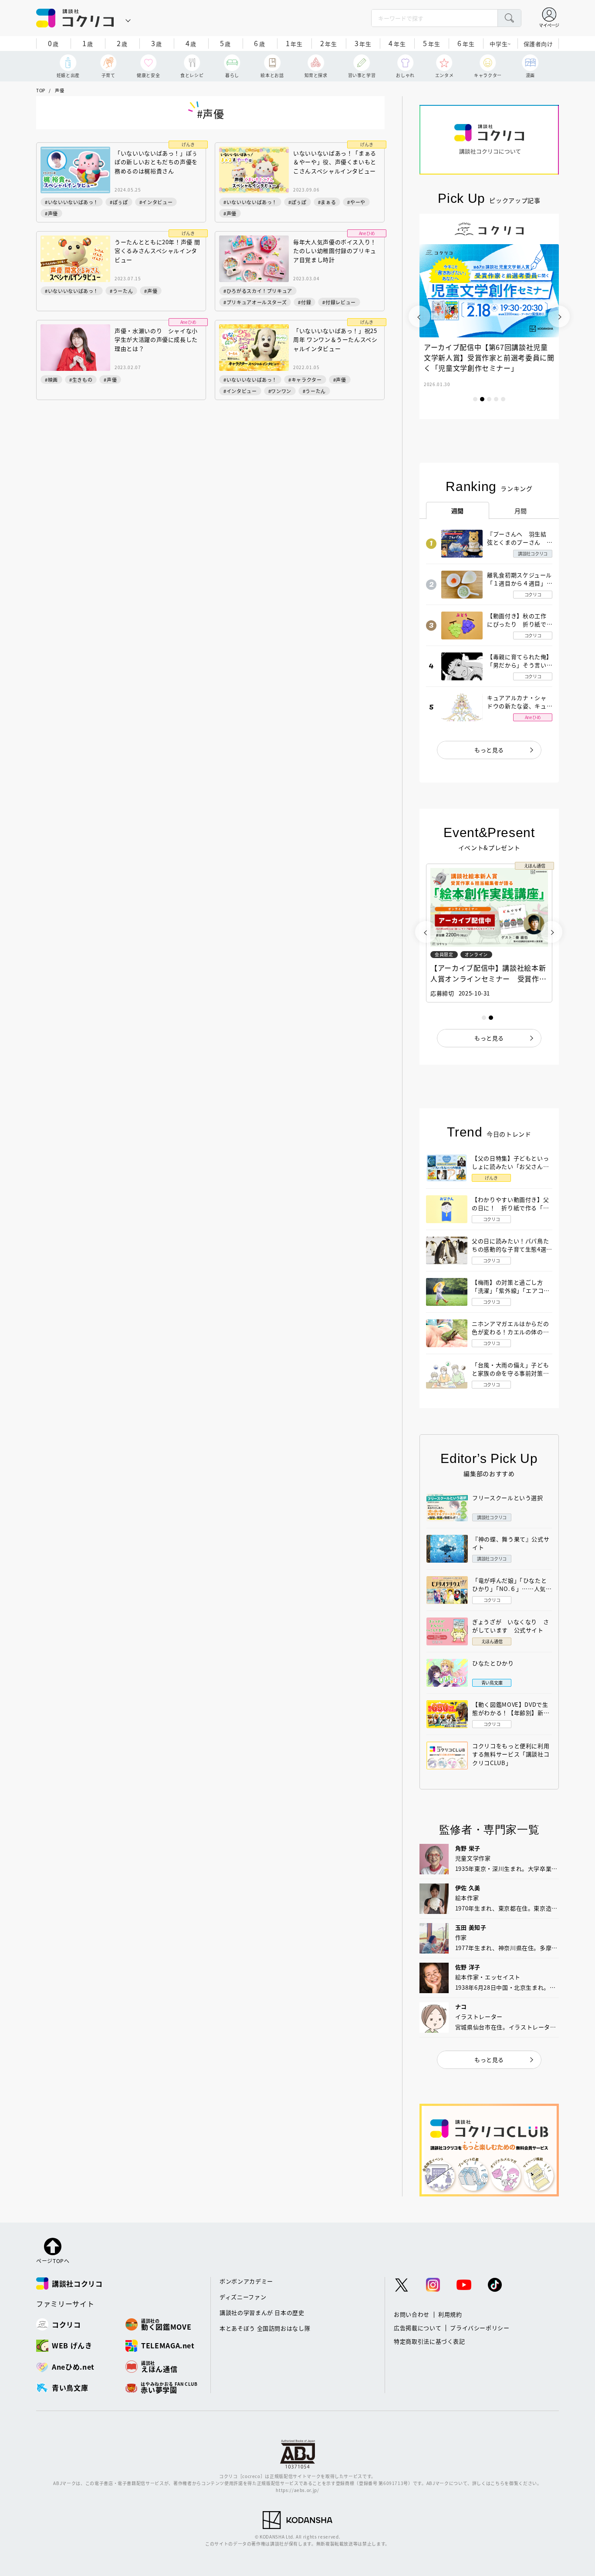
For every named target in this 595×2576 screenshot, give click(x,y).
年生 (294, 43)
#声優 (51, 213)
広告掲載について (418, 2328)
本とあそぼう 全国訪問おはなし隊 (265, 2328)
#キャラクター (305, 380)
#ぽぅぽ (119, 202)
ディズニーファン (243, 2297)
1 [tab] (475, 399)
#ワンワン (280, 391)
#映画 (51, 380)
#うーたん (121, 291)
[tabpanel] (489, 316)
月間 (521, 511)
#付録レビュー (339, 302)
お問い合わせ (412, 2314)
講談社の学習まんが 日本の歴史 (262, 2312)
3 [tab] (489, 399)
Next (559, 316)
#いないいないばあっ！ (72, 202)
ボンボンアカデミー (246, 2281)
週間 (458, 511)
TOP (41, 90)
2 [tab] (482, 399)
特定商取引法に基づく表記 (429, 2341)
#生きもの (81, 380)
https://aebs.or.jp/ (297, 2490)
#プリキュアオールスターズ (255, 302)
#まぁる (327, 202)
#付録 (304, 302)
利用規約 (450, 2314)
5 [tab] (503, 399)
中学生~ (500, 44)
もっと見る (489, 750)
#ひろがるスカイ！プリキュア (258, 291)
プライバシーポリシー (480, 2328)
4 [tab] (496, 399)
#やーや (356, 202)
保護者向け (538, 44)
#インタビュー (156, 202)
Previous (419, 316)
